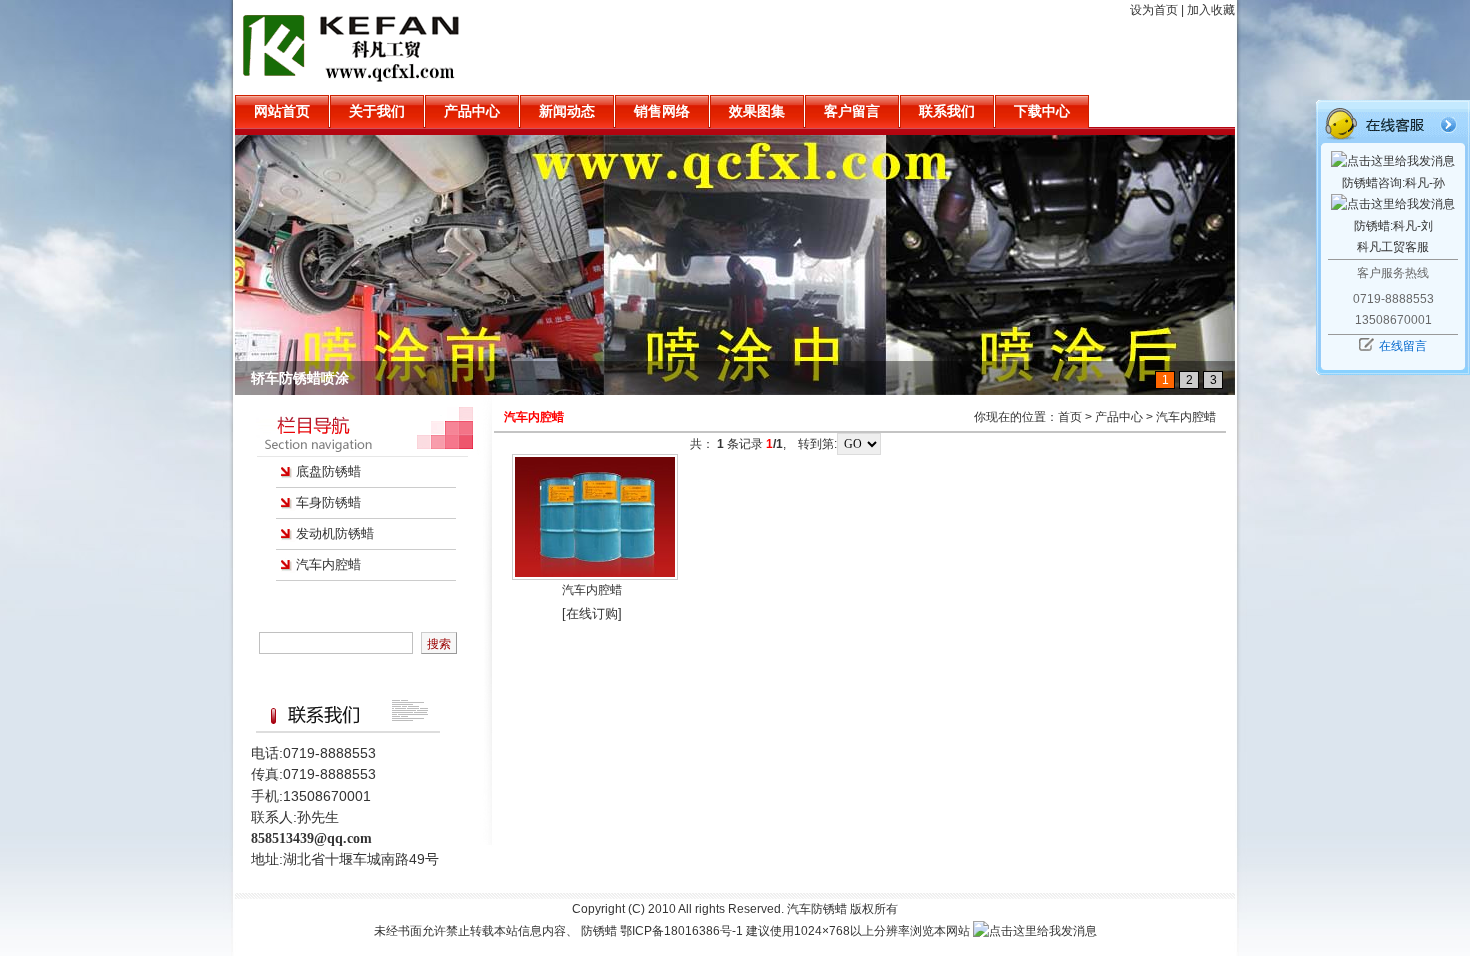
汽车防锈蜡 (817, 909)
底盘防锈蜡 (328, 471)
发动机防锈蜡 (335, 533)
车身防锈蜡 (328, 502)
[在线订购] (592, 613)
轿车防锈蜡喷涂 (300, 378)
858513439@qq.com (311, 838)
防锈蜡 (599, 931)
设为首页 (1154, 10)
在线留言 (1403, 346)
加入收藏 (1211, 10)
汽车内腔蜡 (328, 564)
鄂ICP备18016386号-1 (681, 931)
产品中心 (1119, 417)
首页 (1070, 417)
